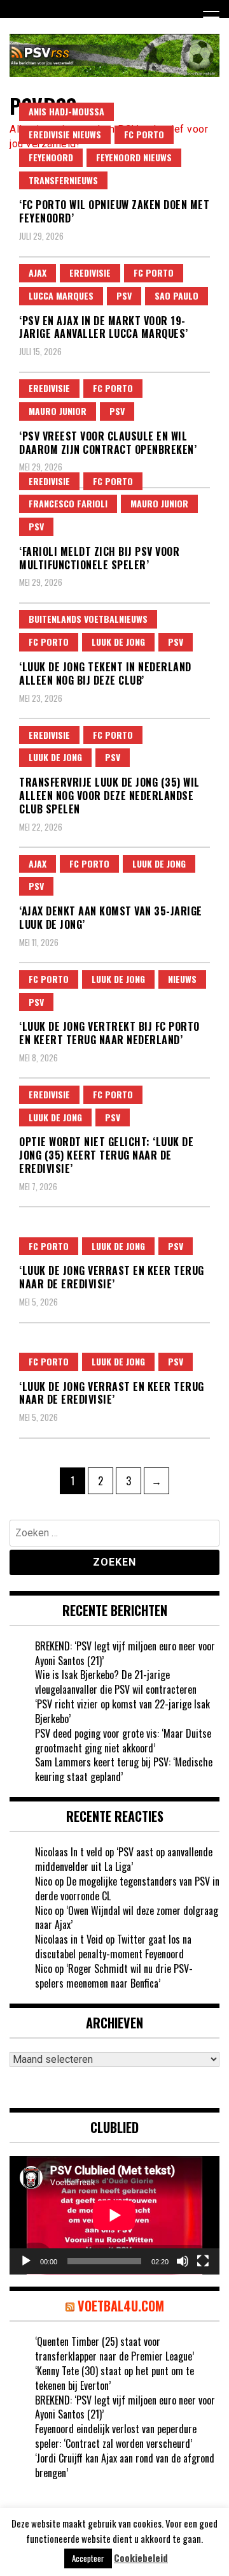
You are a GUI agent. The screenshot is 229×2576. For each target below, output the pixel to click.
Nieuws (182, 979)
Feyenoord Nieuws (134, 157)
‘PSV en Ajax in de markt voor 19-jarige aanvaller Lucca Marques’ (104, 327)
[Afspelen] (26, 2261)
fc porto (144, 134)
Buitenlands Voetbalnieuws (88, 619)
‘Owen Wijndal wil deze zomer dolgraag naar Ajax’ (127, 1918)
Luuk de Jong (118, 642)
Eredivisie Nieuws (65, 134)
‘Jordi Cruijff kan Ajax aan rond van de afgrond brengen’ (125, 2465)
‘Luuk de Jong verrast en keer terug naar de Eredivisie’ (112, 1277)
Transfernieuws (63, 180)
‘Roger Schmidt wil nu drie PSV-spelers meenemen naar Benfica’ (114, 1976)
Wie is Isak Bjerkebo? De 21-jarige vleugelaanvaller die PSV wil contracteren (116, 1682)
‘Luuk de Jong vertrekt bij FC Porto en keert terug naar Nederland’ (109, 1033)
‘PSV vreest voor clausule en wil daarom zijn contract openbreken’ (108, 443)
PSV (124, 295)
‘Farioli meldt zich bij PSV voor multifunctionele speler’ (99, 558)
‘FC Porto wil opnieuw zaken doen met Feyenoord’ (114, 211)
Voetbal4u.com (121, 2306)
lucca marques (61, 295)
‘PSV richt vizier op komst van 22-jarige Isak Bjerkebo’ (122, 1711)
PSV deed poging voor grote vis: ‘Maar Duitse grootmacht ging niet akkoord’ (123, 1741)
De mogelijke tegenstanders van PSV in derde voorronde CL (127, 1888)
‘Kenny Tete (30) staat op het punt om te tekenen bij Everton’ (114, 2378)
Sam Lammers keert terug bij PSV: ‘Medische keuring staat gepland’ (124, 1769)
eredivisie (90, 273)
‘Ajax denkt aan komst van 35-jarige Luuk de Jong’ (111, 918)
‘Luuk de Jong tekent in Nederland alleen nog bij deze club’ (105, 673)
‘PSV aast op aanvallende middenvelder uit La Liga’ (124, 1859)
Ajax (38, 273)
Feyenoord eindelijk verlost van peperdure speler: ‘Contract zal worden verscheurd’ (116, 2436)
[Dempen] (183, 2261)
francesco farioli (68, 503)
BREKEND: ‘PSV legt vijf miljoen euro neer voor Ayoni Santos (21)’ (125, 1653)
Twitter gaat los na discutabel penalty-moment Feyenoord (113, 1947)
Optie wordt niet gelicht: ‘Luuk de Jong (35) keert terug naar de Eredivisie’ (106, 1155)
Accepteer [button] (88, 2558)
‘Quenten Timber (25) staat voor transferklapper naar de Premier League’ (114, 2349)
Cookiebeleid (141, 2558)
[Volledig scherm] (203, 2261)
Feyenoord (51, 157)
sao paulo (177, 295)
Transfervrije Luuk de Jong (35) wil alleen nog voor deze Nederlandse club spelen (109, 796)
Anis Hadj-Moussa (66, 111)
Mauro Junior (58, 411)
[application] (114, 2215)
